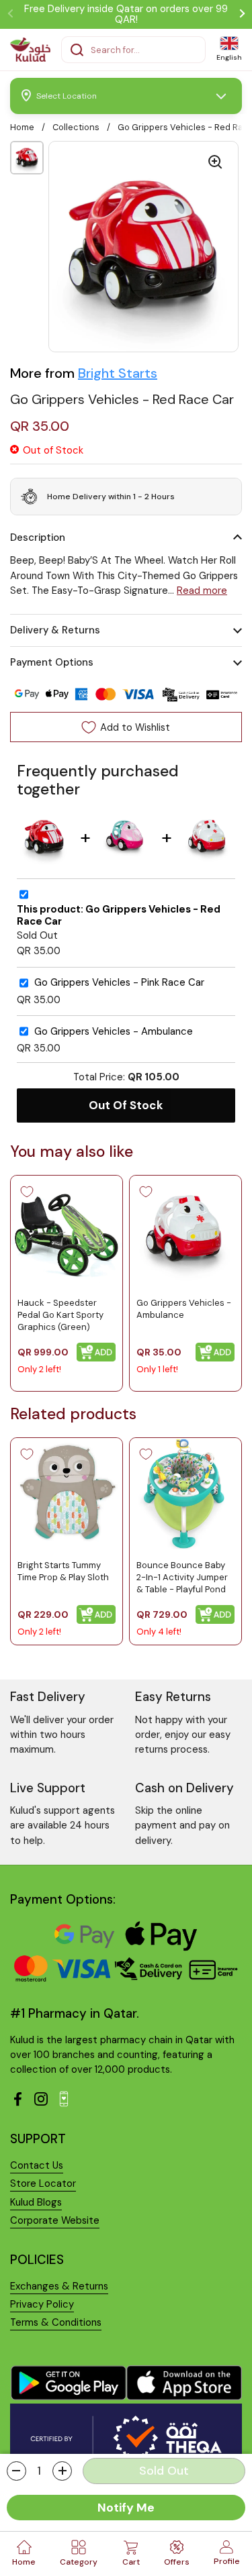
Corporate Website (55, 2220)
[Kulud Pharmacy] (30, 50)
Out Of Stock (126, 1105)
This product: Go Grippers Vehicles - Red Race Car (119, 916)
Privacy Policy (42, 2304)
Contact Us (37, 2165)
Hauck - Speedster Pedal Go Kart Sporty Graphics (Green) (60, 1315)
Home (22, 127)
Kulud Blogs (36, 2202)
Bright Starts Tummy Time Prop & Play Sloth (63, 1571)
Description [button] (38, 537)
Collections (76, 127)
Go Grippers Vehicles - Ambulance (114, 1032)
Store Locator (43, 2183)
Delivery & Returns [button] (55, 630)
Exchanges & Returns (59, 2286)
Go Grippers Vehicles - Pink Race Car (119, 983)
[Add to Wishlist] (27, 1192)
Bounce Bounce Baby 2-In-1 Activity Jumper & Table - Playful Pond (182, 1577)
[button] (16, 2471)
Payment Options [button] (52, 662)
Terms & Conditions (56, 2322)
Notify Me (126, 2508)
